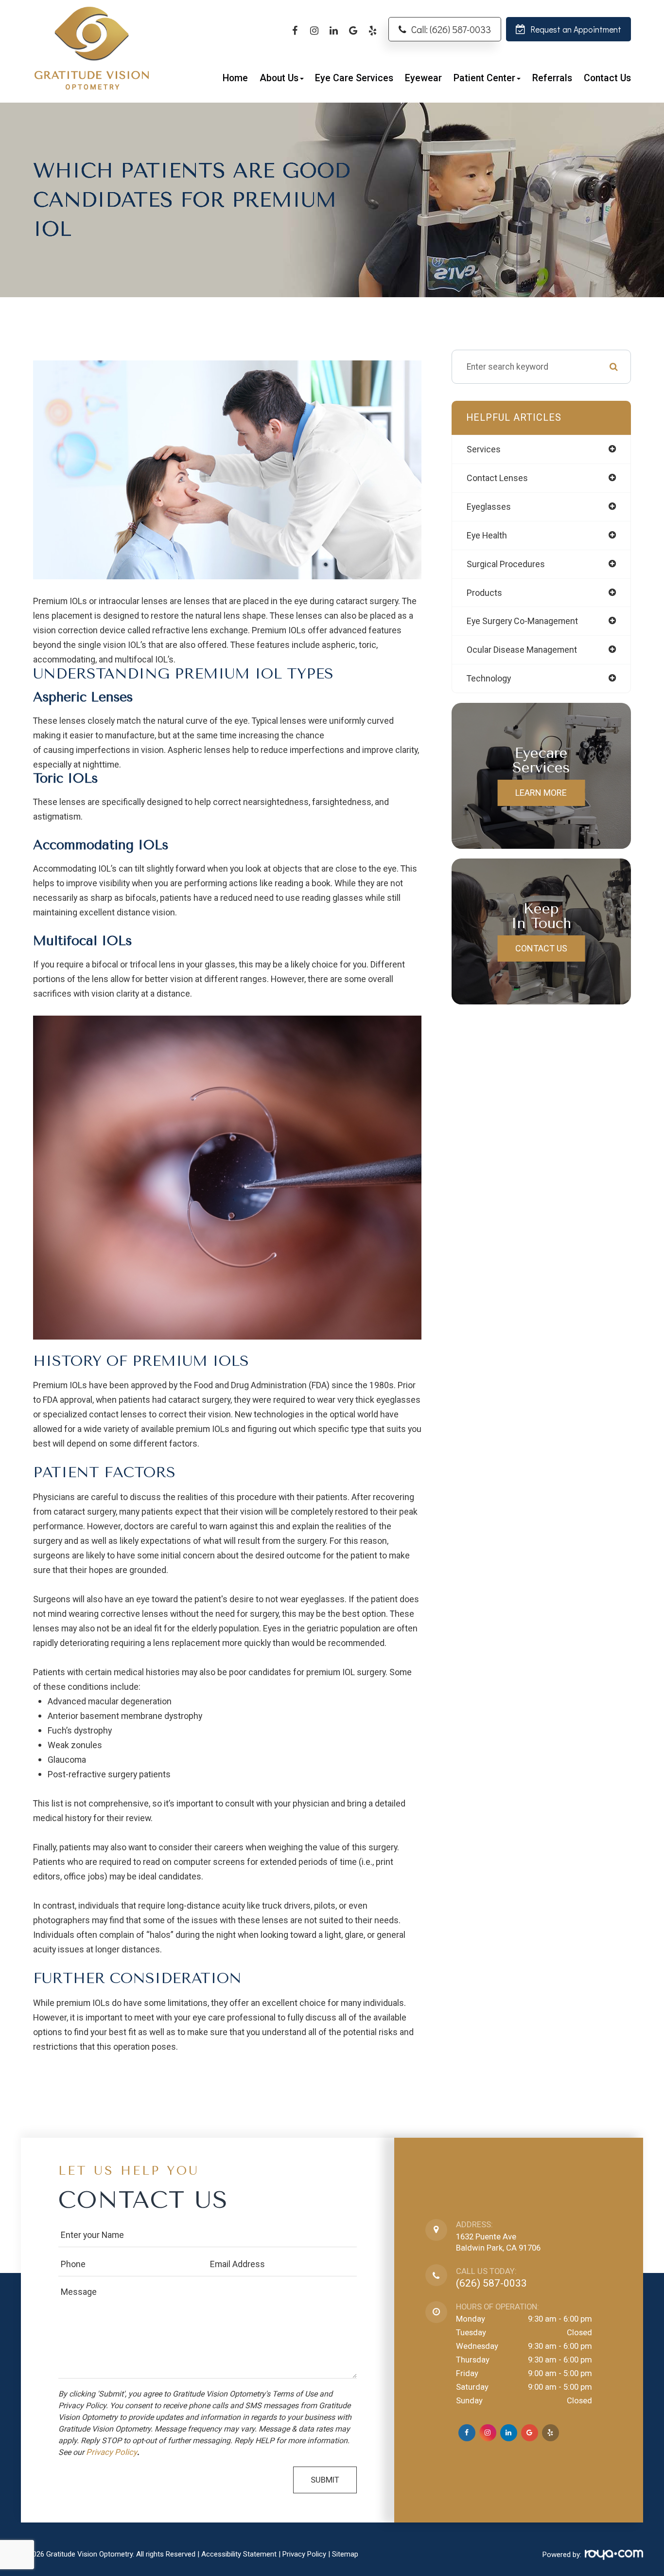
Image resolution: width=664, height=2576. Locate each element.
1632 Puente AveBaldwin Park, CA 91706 (498, 2242)
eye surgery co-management (522, 621)
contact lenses (497, 478)
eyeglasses (489, 507)
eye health (487, 535)
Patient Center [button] (484, 78)
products (484, 593)
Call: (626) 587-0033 (451, 29)
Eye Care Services (354, 78)
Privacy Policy (112, 2452)
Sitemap (345, 2554)
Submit (325, 2480)
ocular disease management (522, 650)
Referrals (552, 78)
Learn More (541, 793)
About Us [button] (279, 78)
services (484, 449)
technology (489, 678)
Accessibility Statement (239, 2554)
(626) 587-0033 (491, 2283)
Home (235, 78)
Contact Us (607, 78)
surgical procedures (506, 564)
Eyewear (423, 78)
